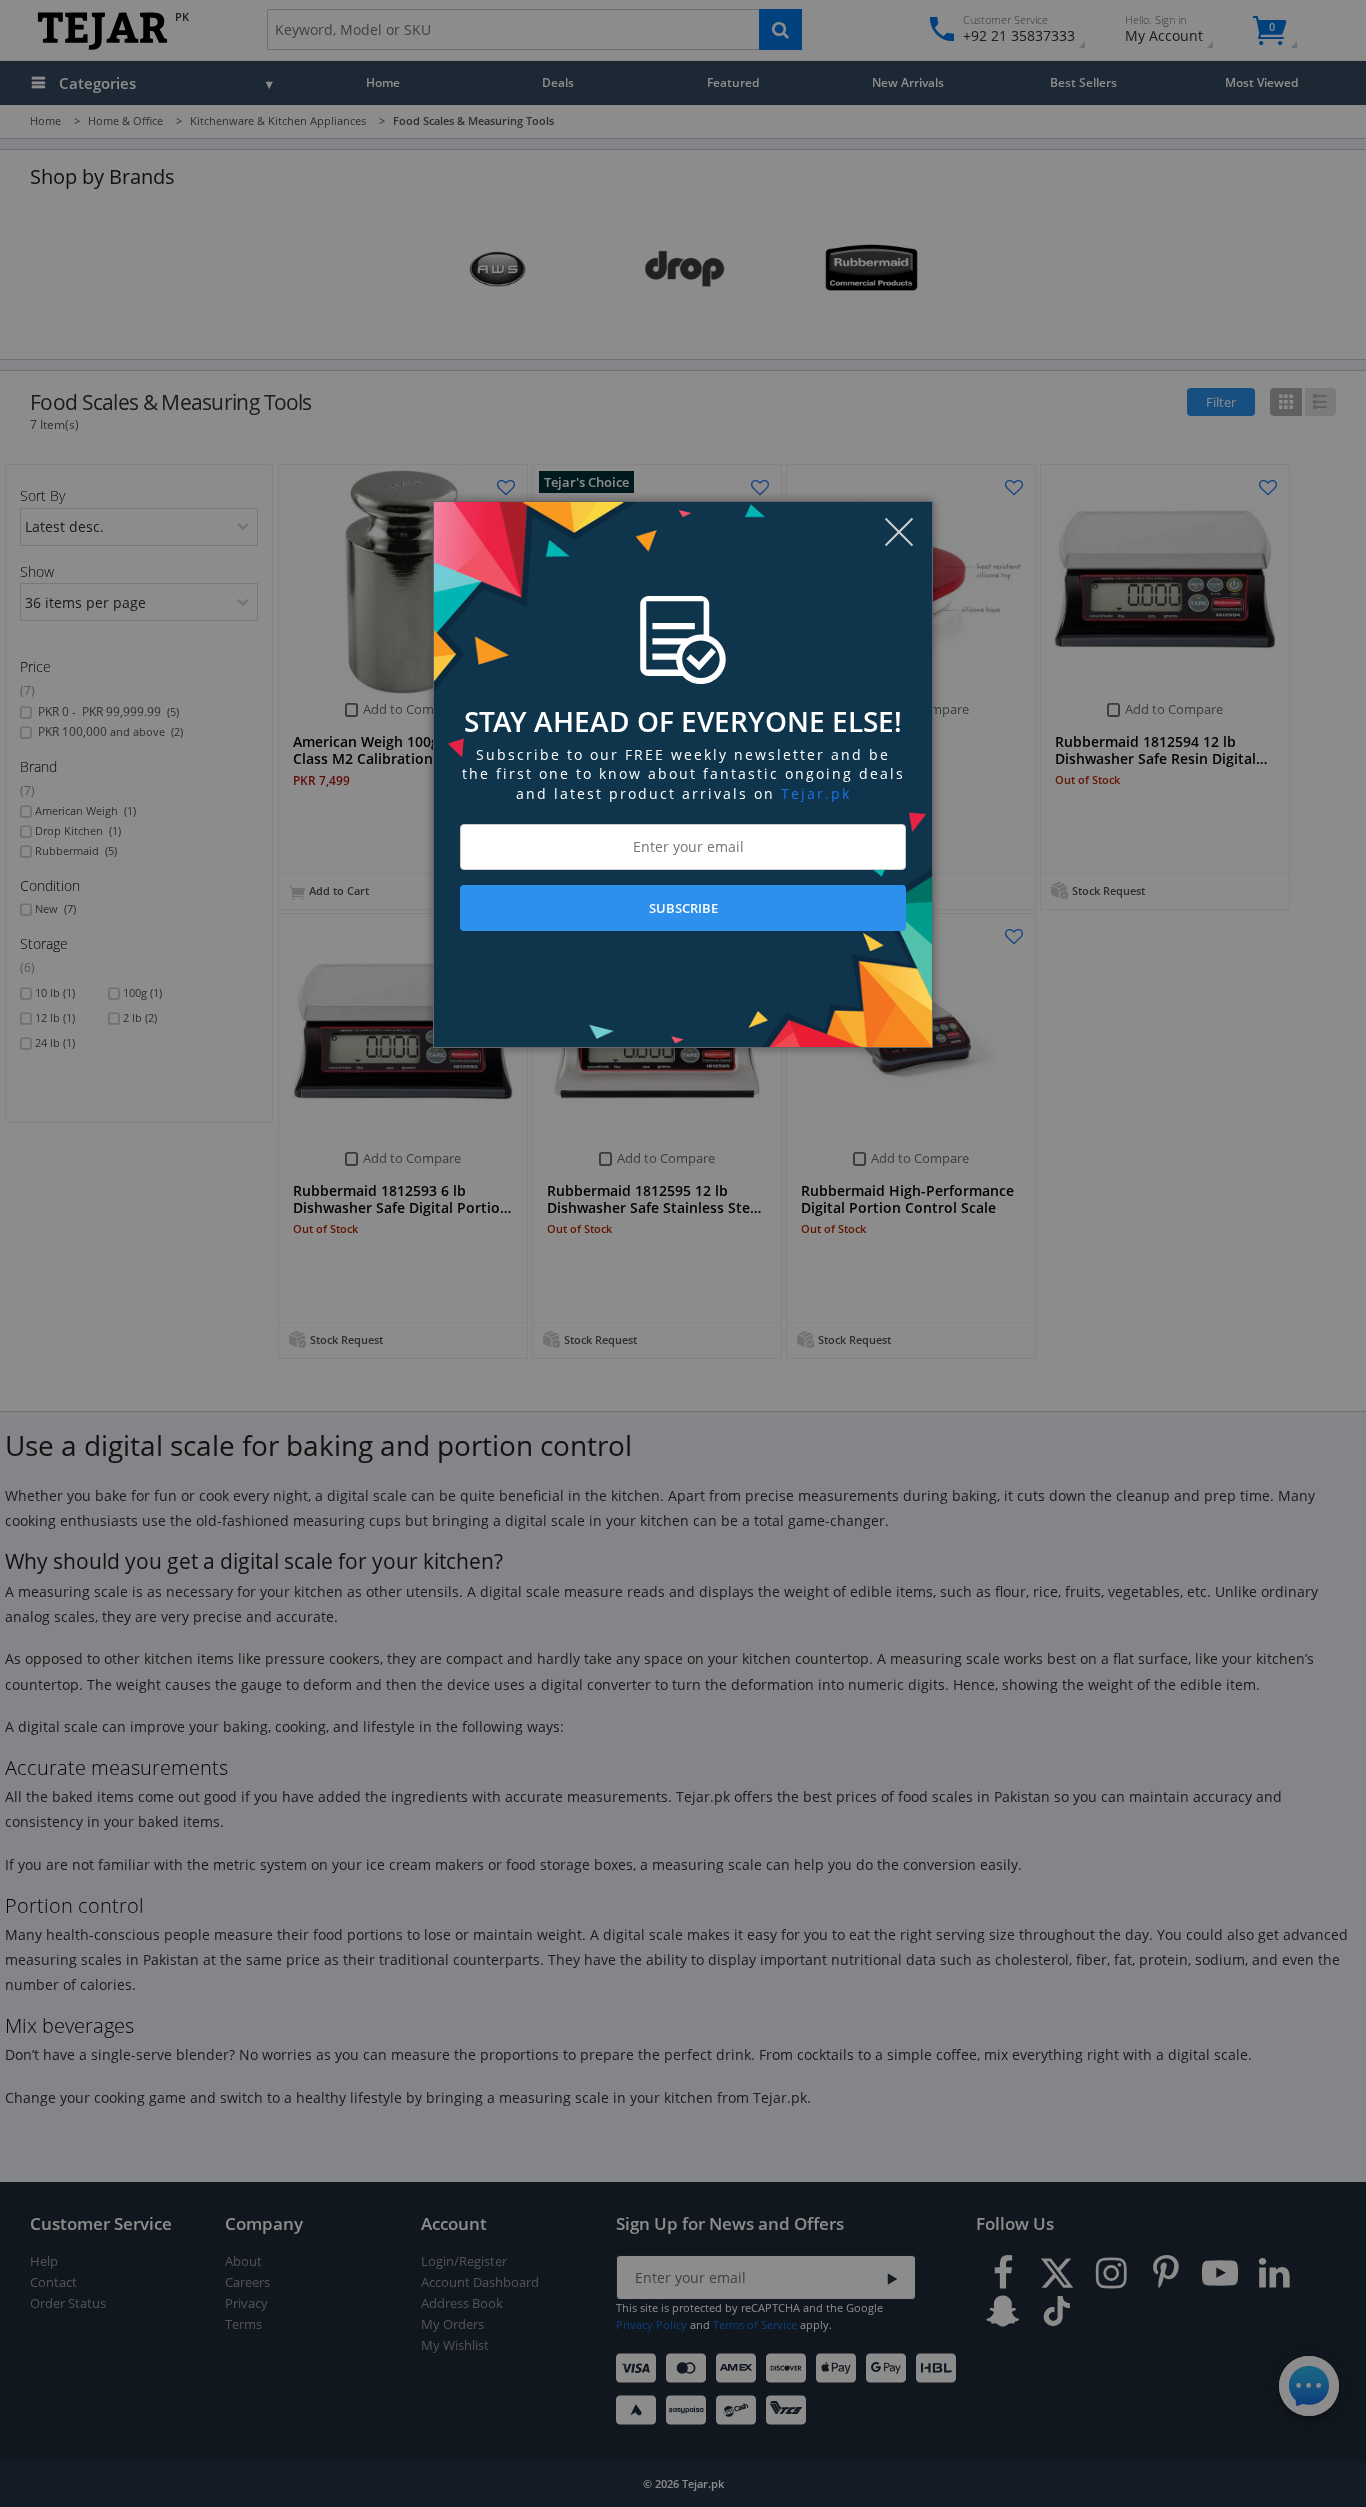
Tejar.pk (816, 793)
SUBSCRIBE (683, 908)
